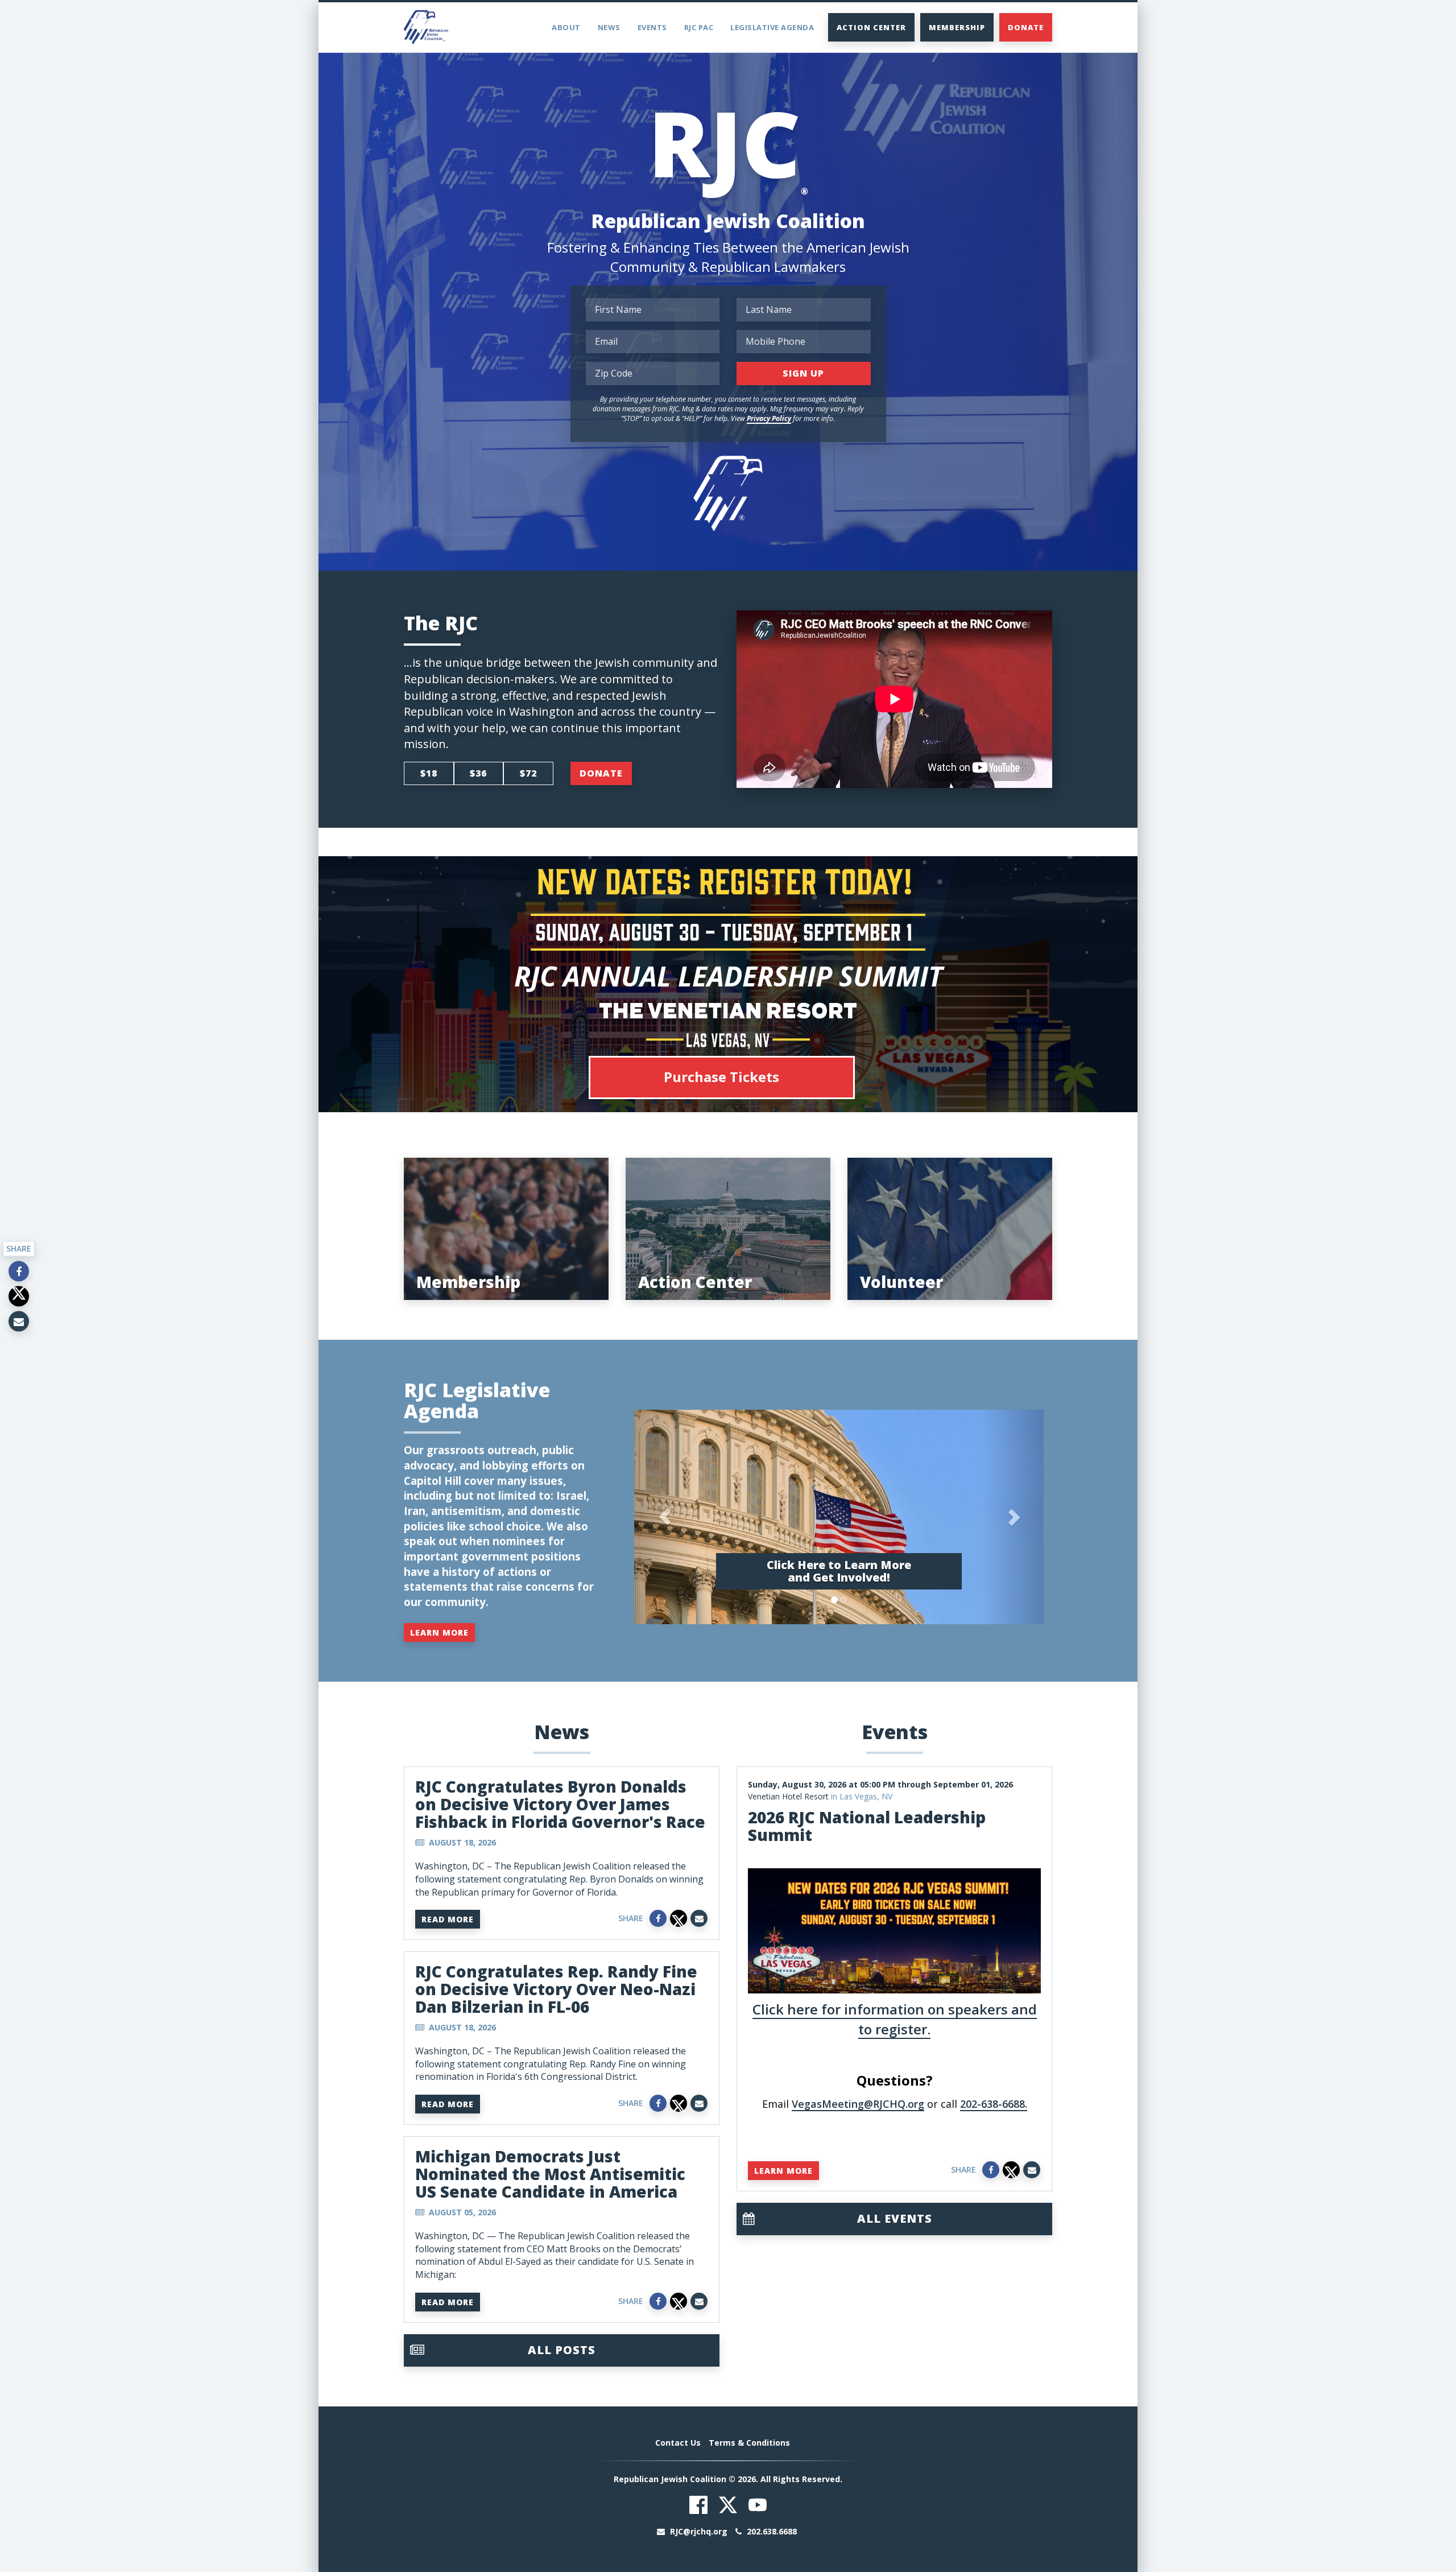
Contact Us (678, 2443)
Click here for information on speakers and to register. (895, 2019)
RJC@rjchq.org (699, 2531)
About (566, 27)
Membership (957, 27)
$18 (429, 773)
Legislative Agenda (772, 27)
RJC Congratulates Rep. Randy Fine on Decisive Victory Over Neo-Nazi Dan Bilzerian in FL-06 (556, 1989)
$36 (478, 773)
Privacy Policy (769, 418)
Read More (448, 1919)
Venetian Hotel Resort (788, 1796)
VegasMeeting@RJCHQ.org (858, 2104)
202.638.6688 (771, 2531)
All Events (895, 2218)
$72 (528, 773)
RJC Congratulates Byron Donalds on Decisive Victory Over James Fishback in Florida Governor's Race (560, 1804)
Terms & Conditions (749, 2443)
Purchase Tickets (721, 1077)
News (609, 27)
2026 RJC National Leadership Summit (867, 1826)
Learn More (439, 1632)
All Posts (562, 2350)
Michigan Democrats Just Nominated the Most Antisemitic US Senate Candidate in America (550, 2174)
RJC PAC (699, 27)
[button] (665, 1517)
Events (652, 27)
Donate (1026, 27)
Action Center (871, 27)
